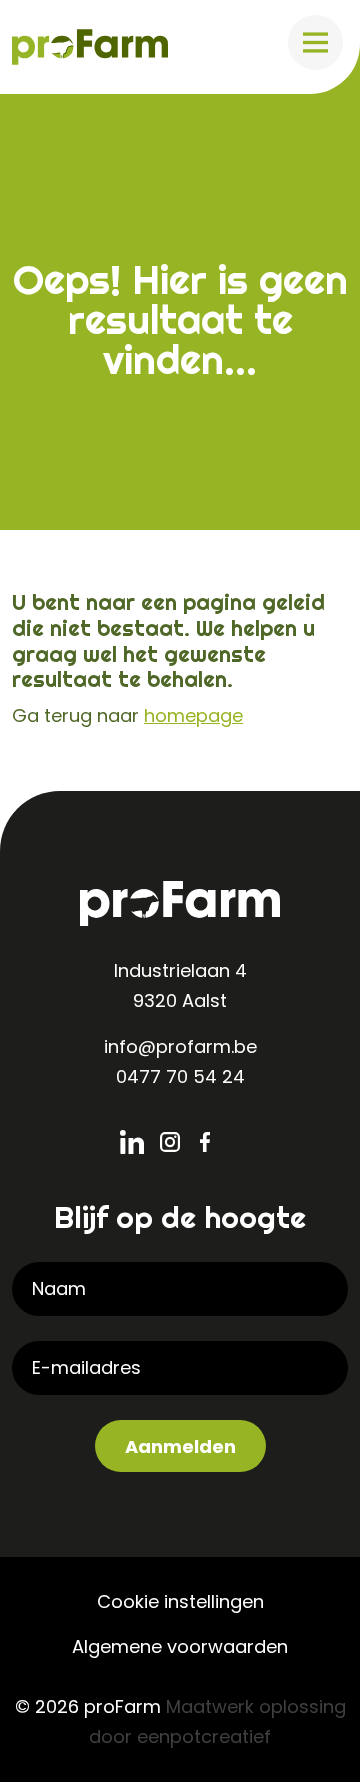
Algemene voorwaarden (180, 1646)
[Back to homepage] (90, 45)
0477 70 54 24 (180, 1076)
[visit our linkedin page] (140, 1142)
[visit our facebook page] (220, 1142)
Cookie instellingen (180, 1601)
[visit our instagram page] (180, 1142)
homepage (193, 715)
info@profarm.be (180, 1046)
